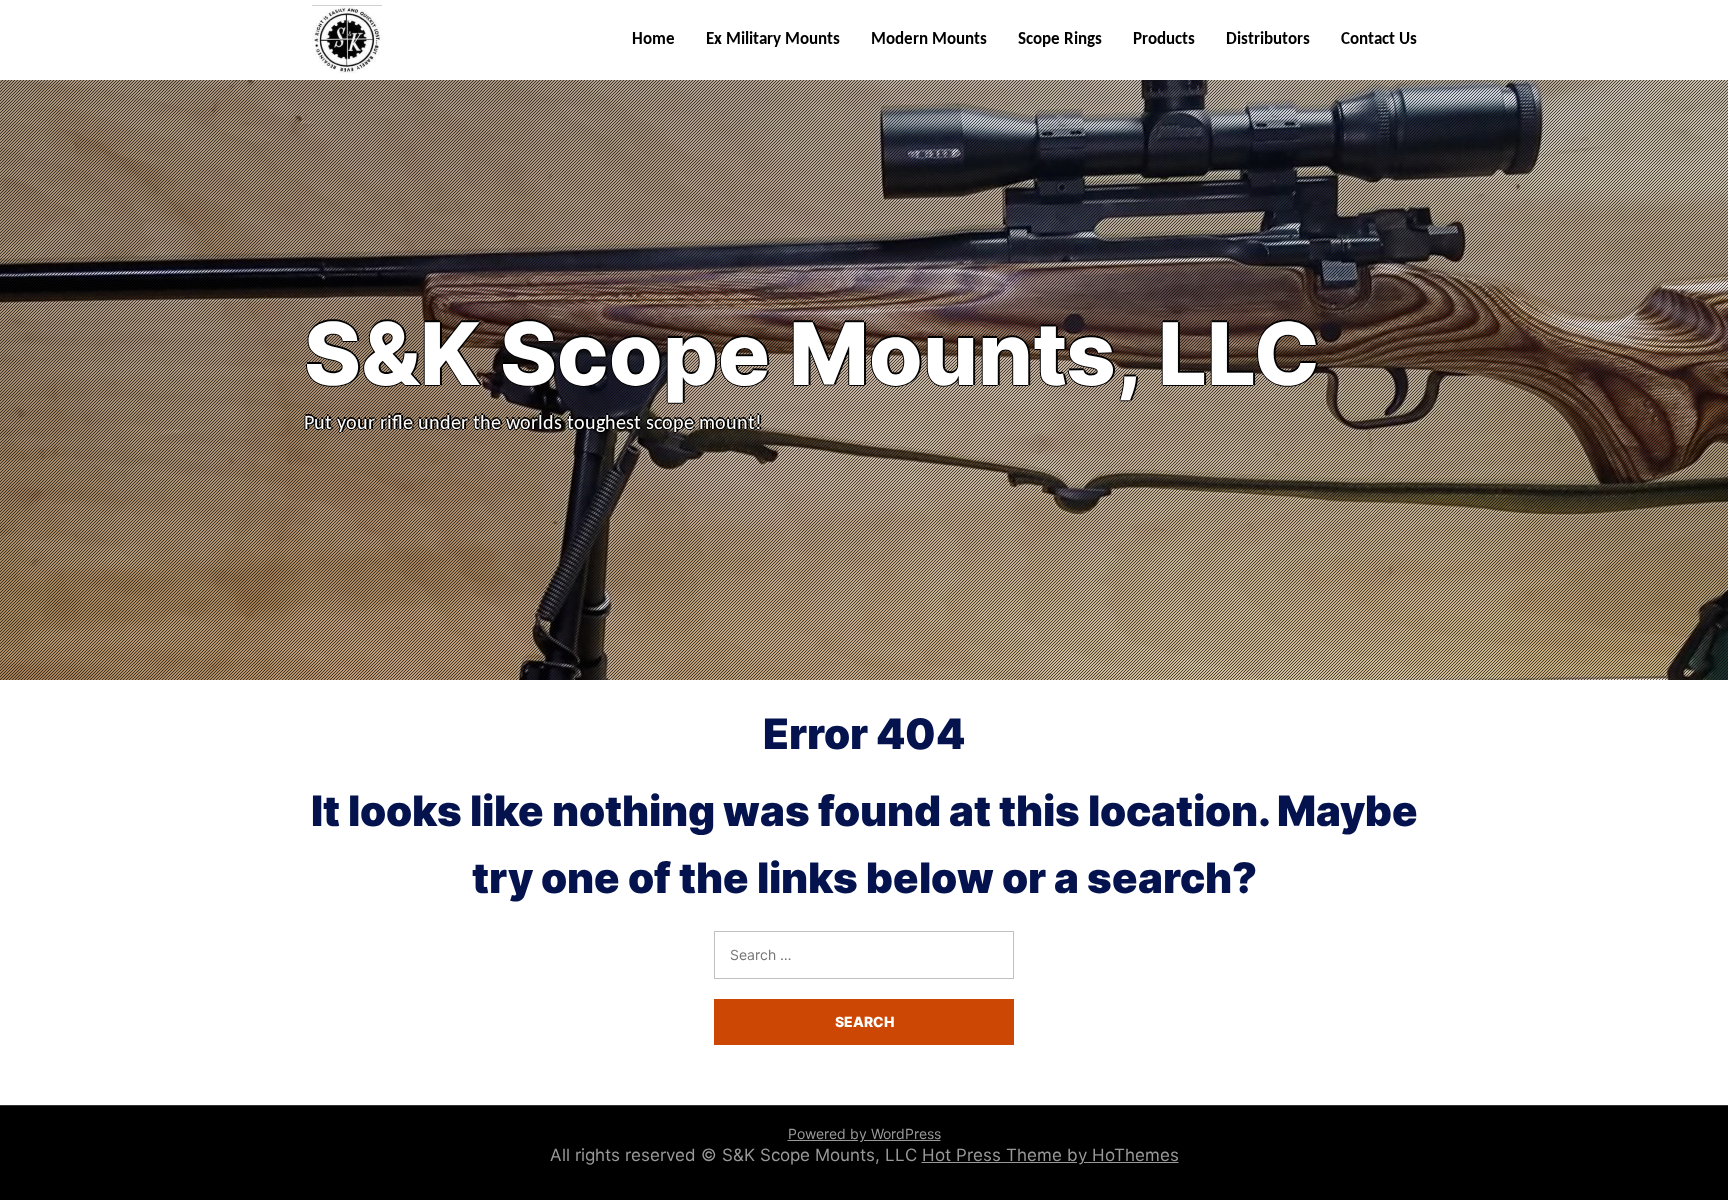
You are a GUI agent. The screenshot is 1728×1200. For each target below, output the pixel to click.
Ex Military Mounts (773, 39)
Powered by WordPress (864, 1133)
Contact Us (1379, 39)
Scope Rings (1060, 39)
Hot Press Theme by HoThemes (1050, 1155)
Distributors (1268, 39)
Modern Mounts (929, 39)
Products (1164, 39)
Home (653, 39)
